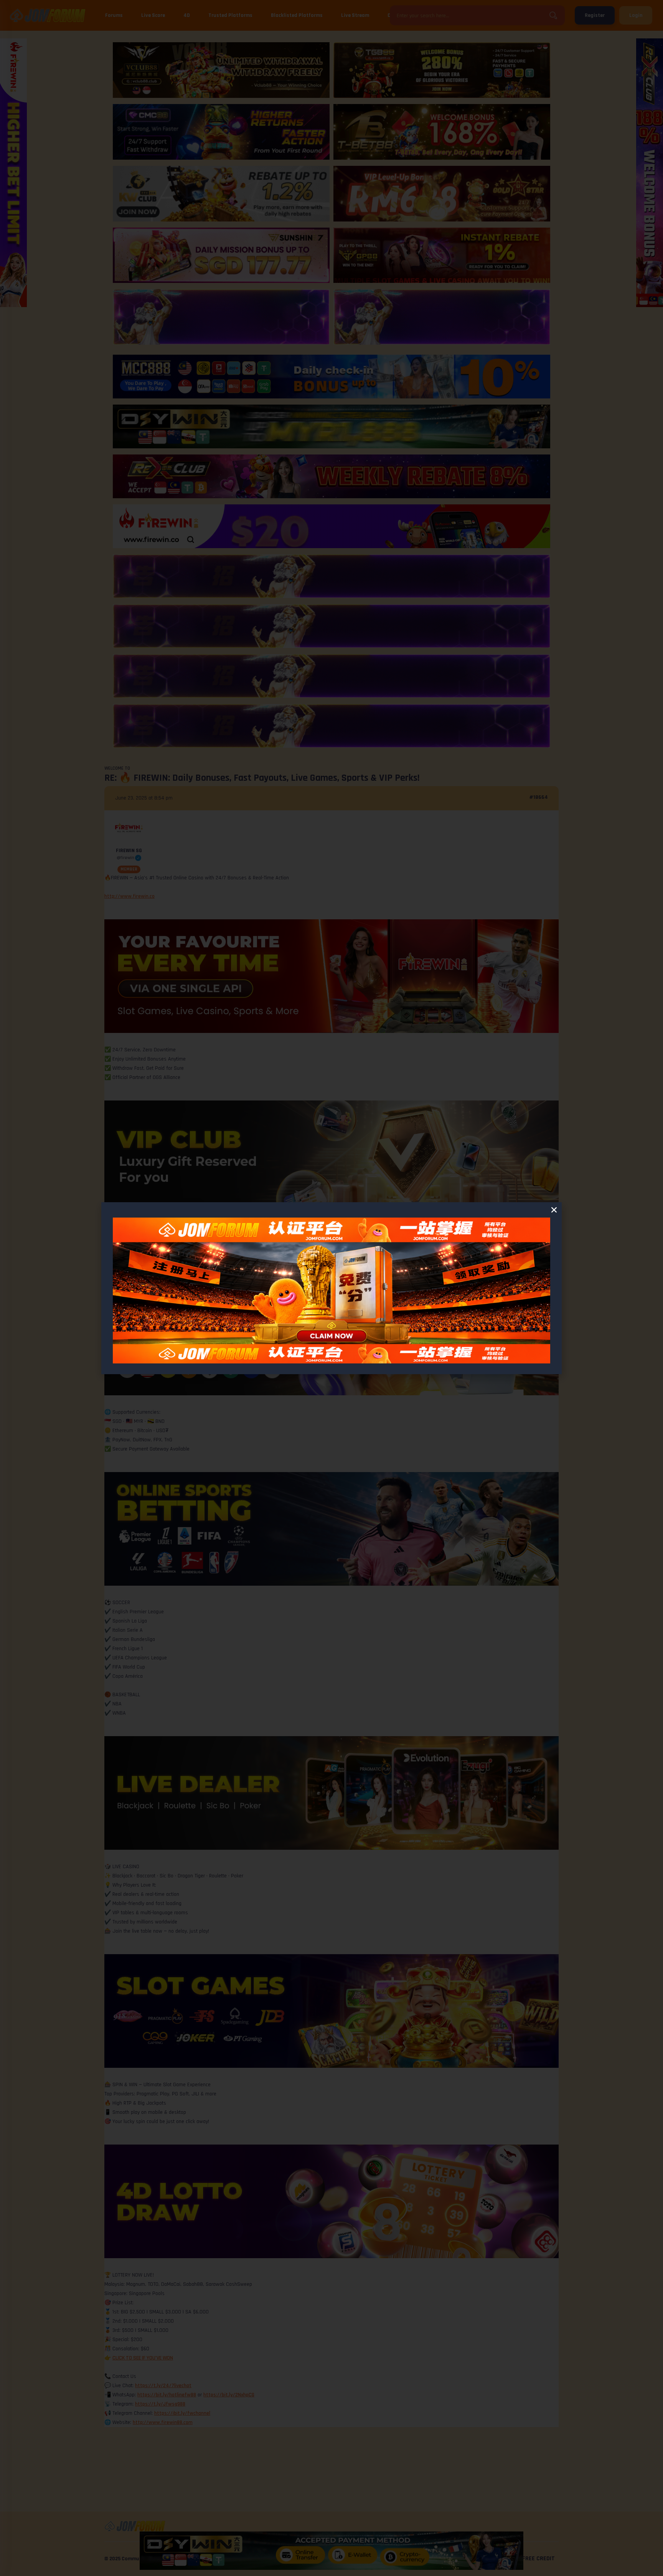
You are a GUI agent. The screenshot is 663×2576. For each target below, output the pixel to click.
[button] (554, 1210)
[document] (331, 1288)
